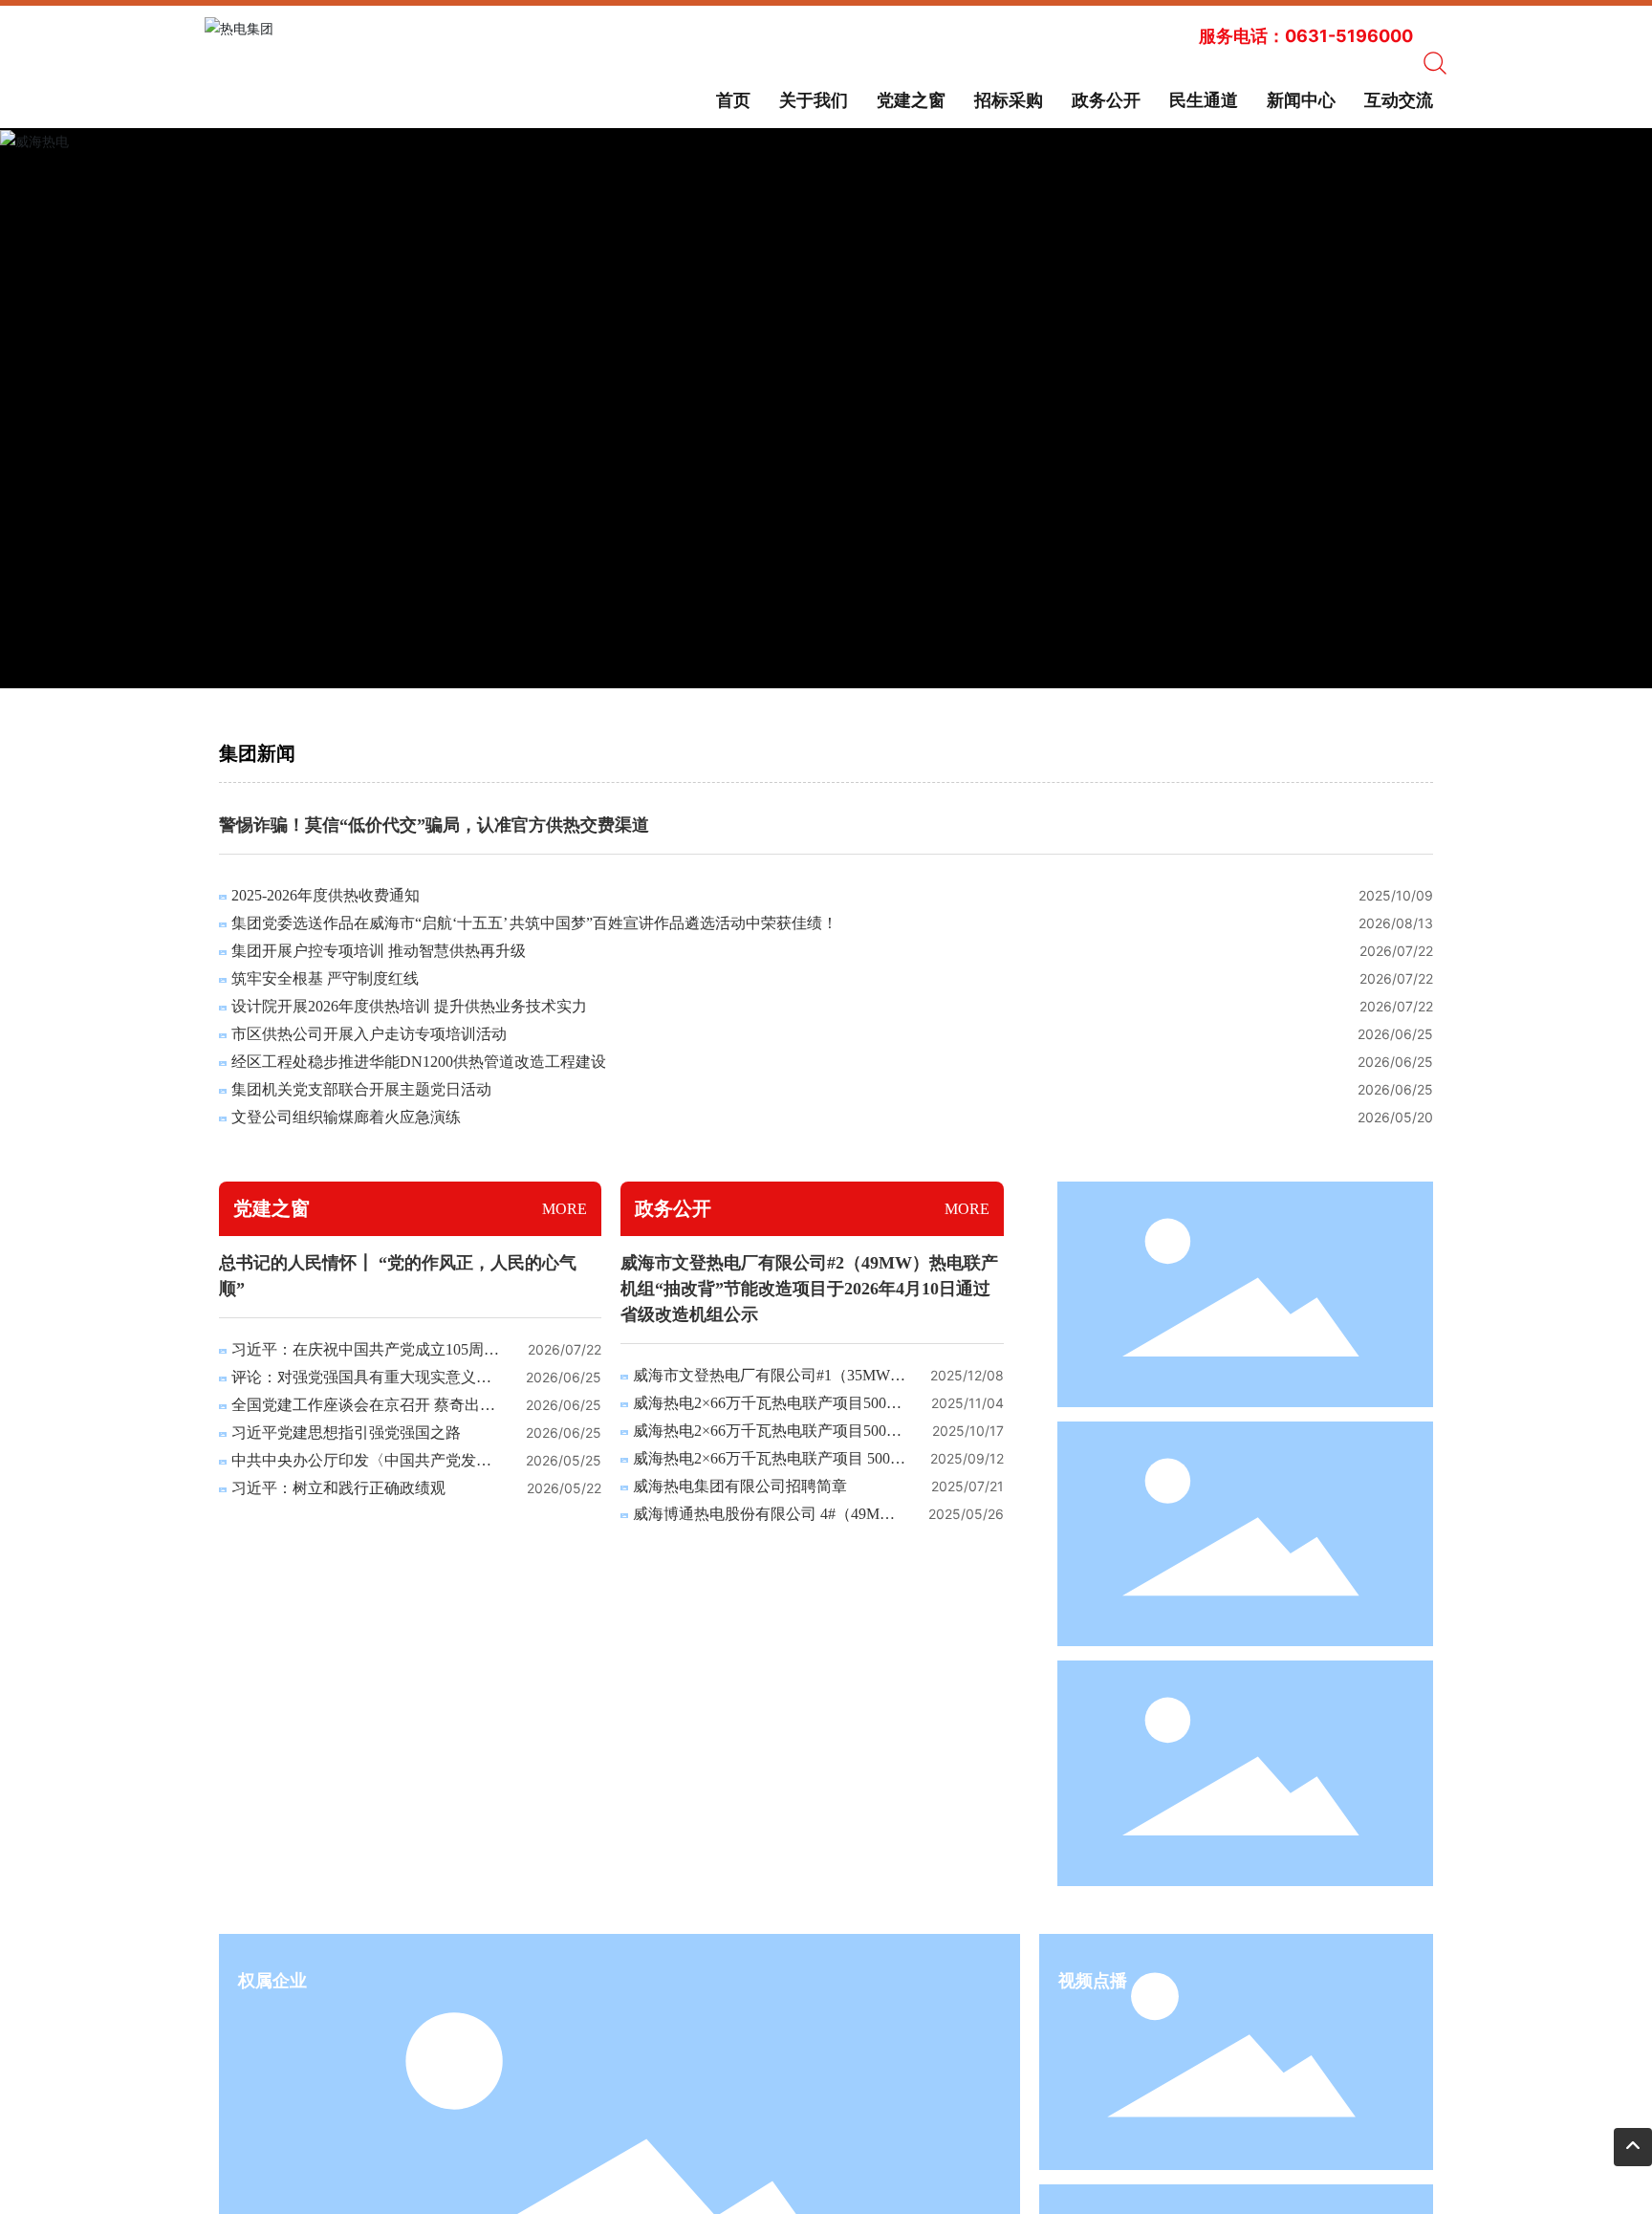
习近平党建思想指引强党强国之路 (346, 1433)
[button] (793, 666)
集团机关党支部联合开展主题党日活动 (361, 1089)
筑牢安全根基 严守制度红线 (325, 978)
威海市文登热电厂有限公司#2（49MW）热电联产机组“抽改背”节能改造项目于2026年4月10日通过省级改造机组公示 (809, 1289)
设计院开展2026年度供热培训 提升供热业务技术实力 (409, 1006)
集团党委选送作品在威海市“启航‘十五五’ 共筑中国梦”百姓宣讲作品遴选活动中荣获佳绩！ (534, 923)
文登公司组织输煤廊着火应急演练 (346, 1117)
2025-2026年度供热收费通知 (326, 895)
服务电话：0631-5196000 (1306, 36)
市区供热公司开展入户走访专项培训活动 (369, 1034)
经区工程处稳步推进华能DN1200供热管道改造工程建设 (419, 1062)
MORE (565, 1209)
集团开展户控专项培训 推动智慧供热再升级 (379, 951)
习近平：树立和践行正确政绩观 (338, 1488)
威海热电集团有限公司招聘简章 (740, 1486)
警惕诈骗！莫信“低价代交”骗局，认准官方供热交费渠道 (434, 825)
